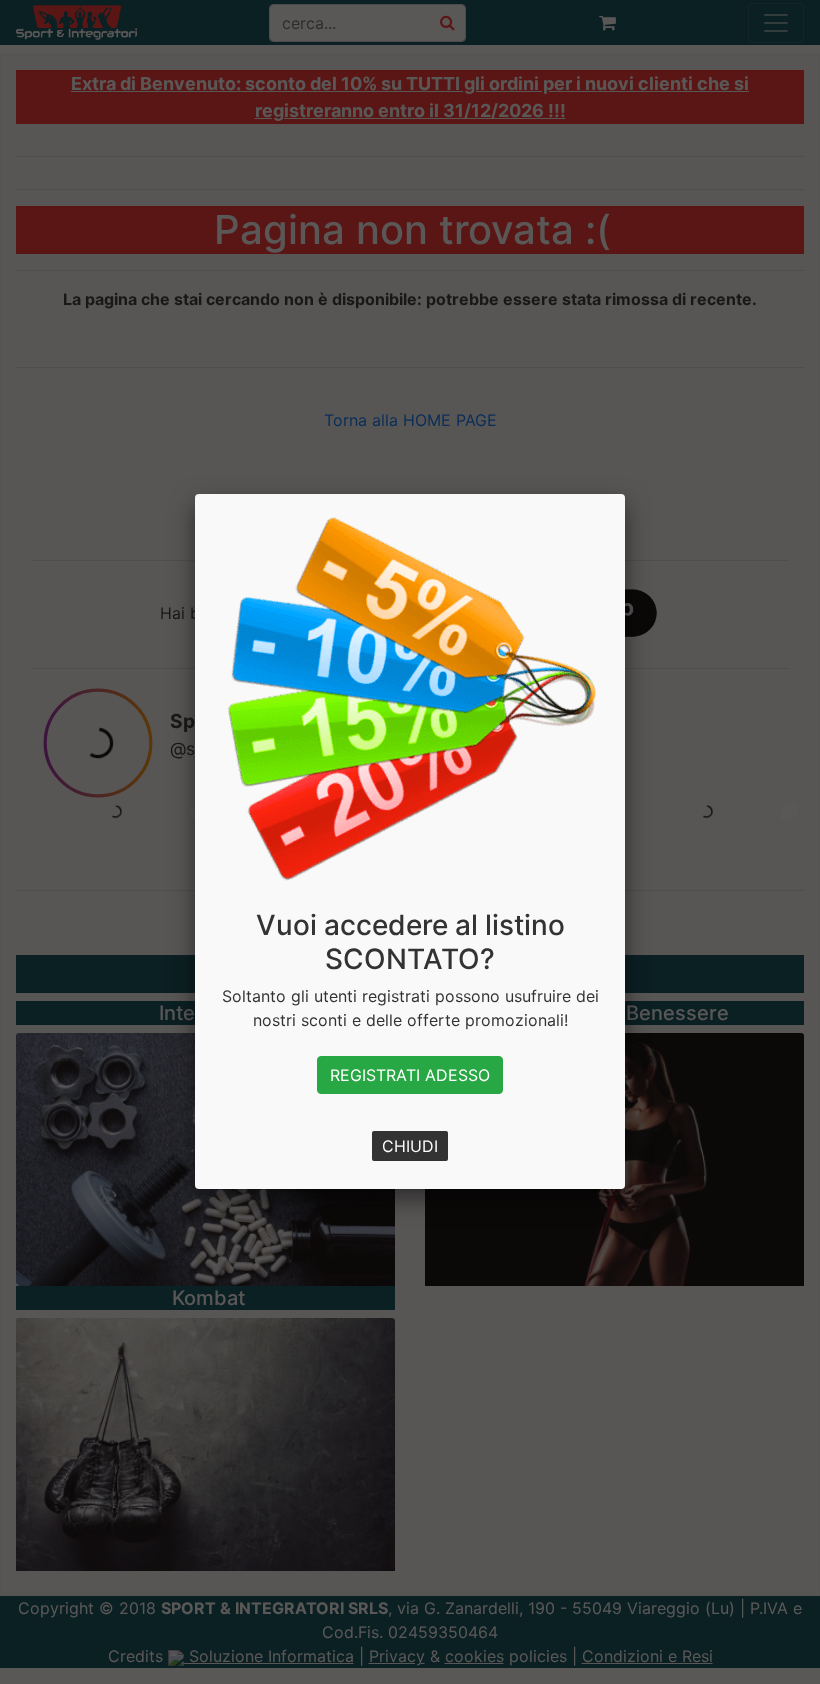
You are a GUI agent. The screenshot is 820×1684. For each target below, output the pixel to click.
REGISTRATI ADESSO (410, 1075)
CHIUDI (410, 1146)
